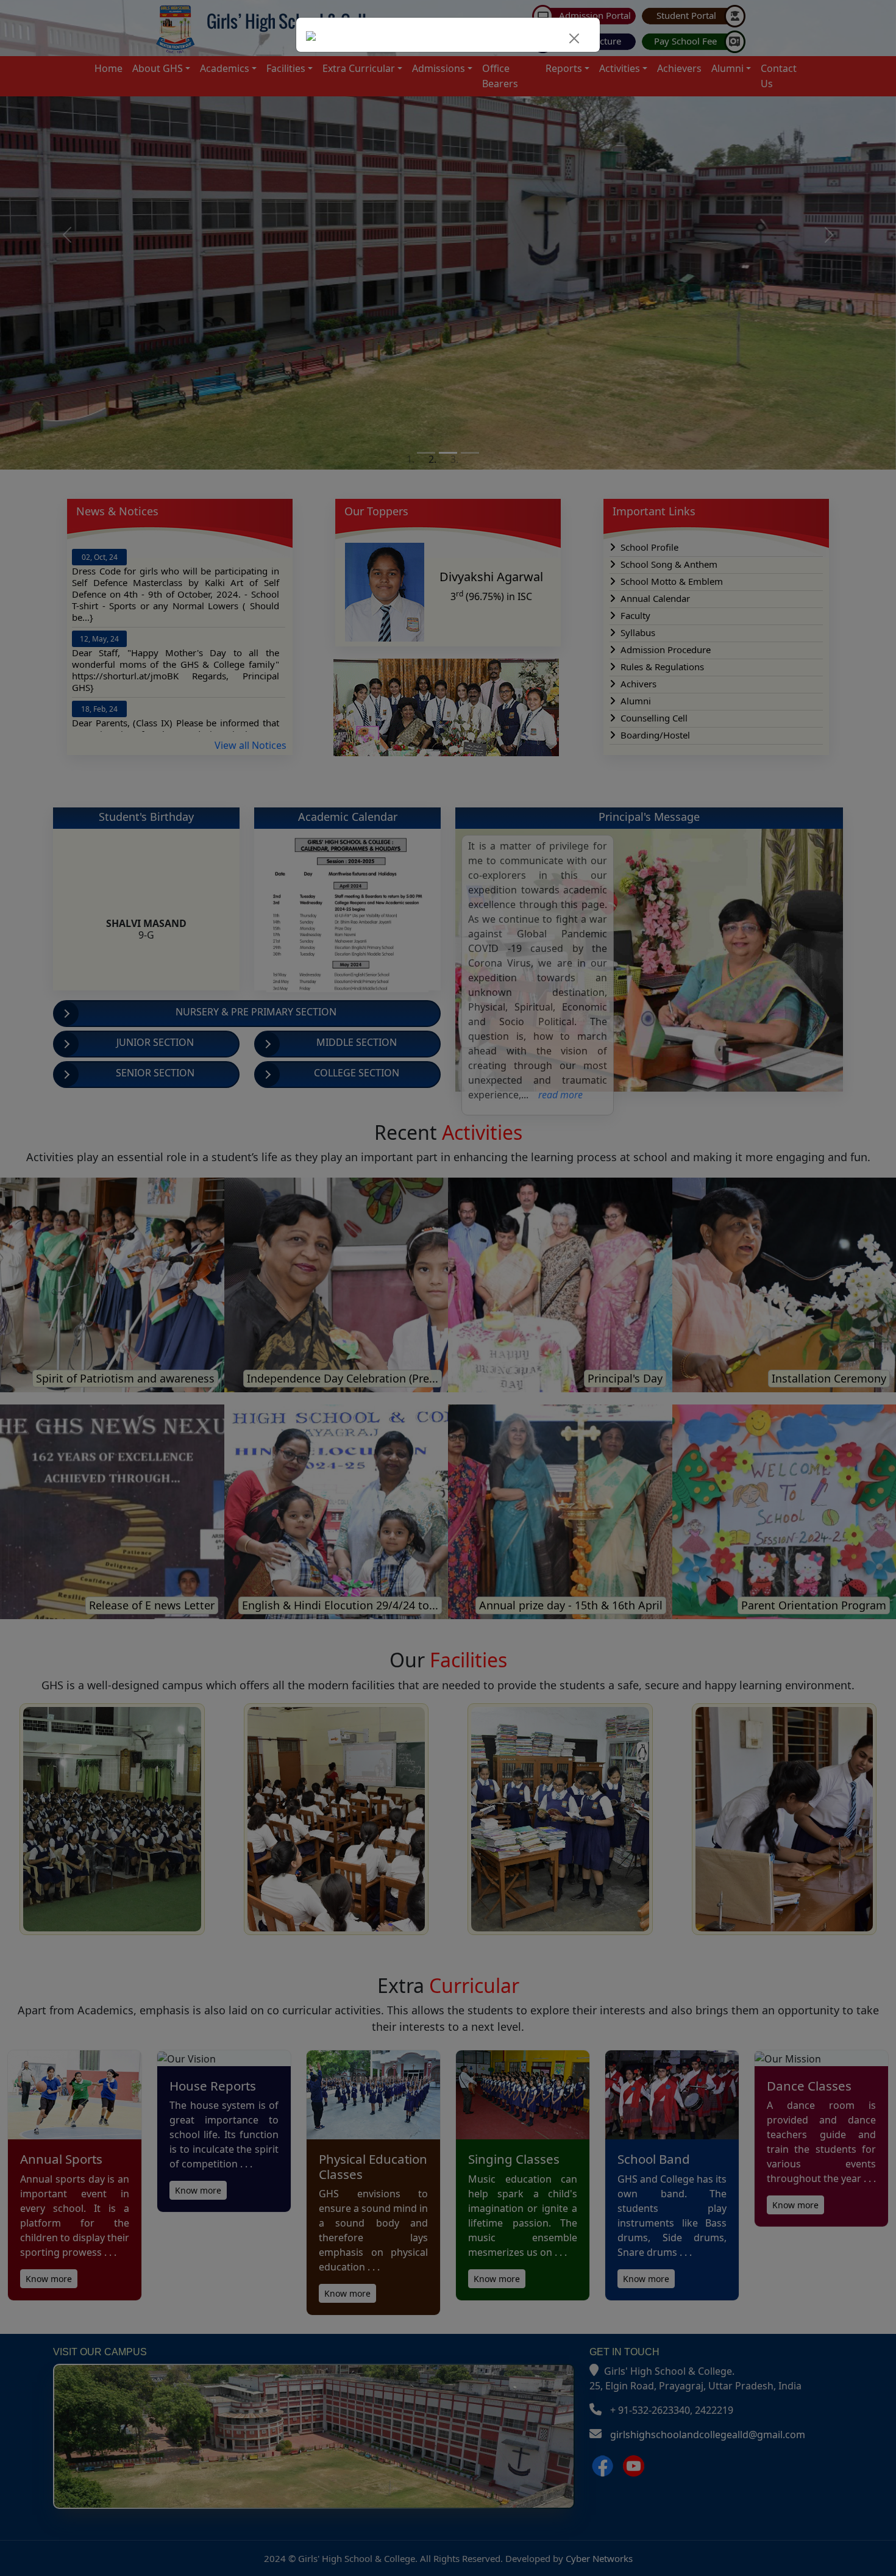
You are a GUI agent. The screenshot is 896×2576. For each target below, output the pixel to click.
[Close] (574, 38)
